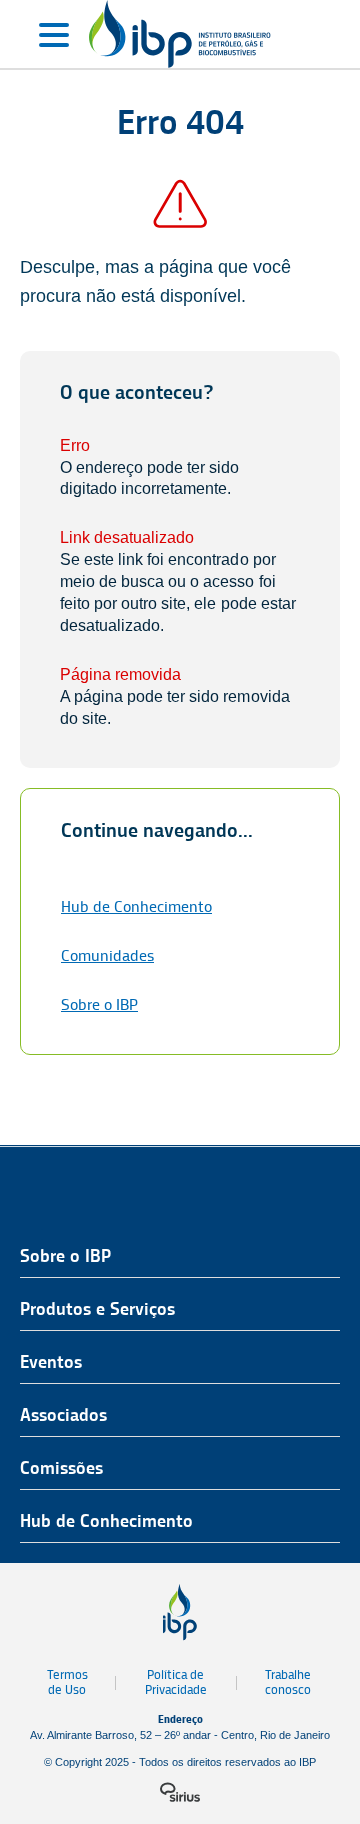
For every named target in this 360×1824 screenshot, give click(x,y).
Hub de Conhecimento (136, 906)
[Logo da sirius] (180, 1792)
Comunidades (107, 955)
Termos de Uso (67, 1682)
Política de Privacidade (176, 1682)
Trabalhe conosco (288, 1682)
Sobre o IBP (99, 1004)
